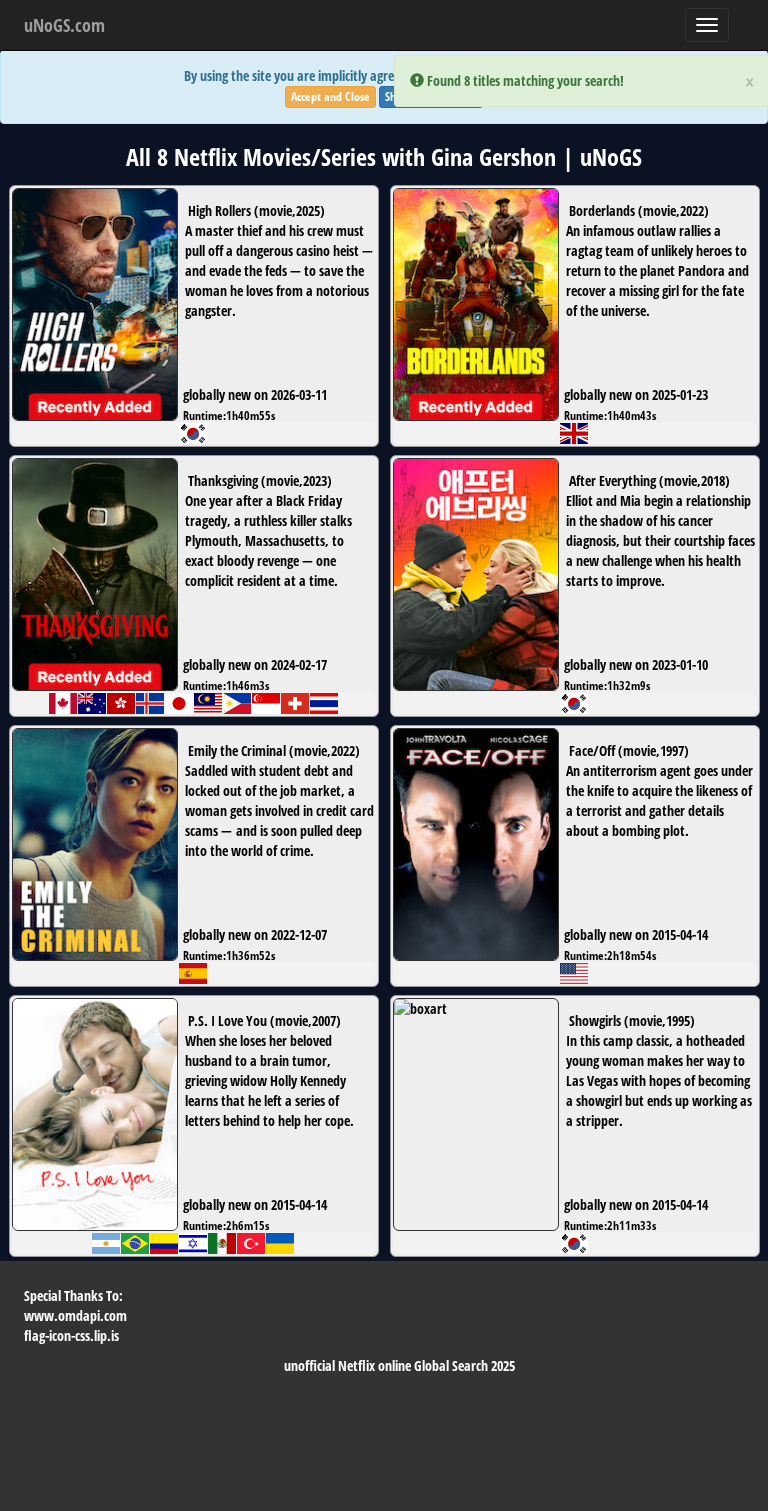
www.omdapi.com (75, 1315)
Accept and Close (330, 96)
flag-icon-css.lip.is (71, 1335)
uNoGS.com (64, 25)
